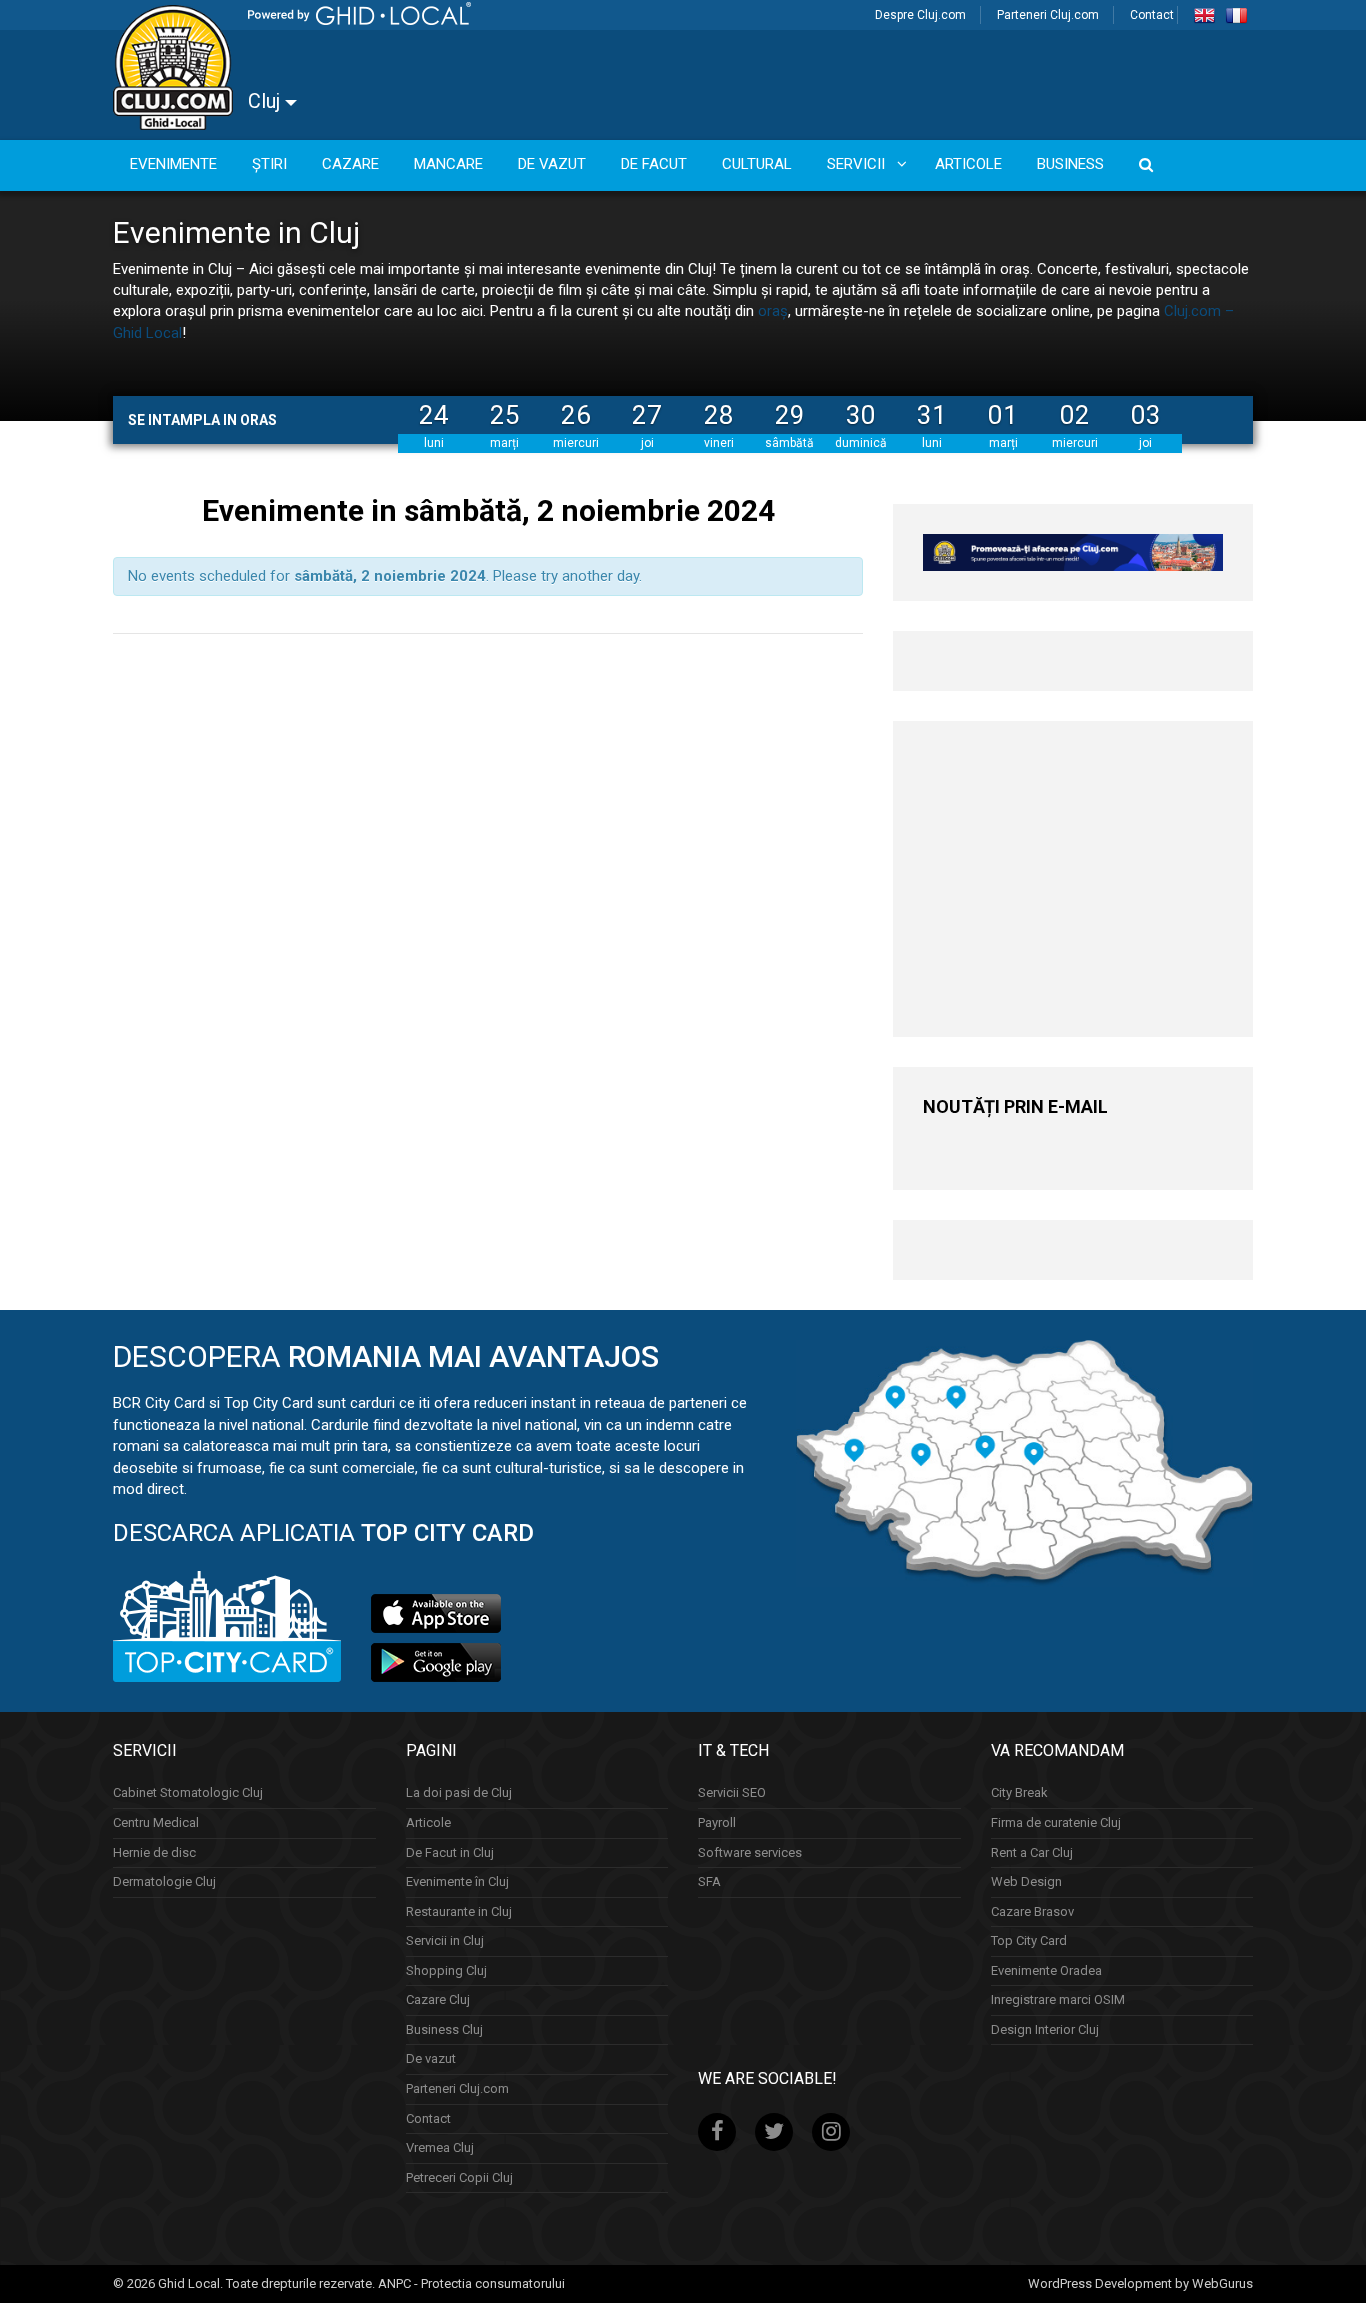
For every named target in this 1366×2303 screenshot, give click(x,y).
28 (719, 415)
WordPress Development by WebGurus (1140, 2283)
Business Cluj (444, 2029)
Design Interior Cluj (1045, 2029)
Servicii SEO (732, 1792)
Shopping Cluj (446, 1970)
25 (505, 415)
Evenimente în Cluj (457, 1881)
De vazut (431, 2058)
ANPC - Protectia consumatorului (471, 2283)
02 (1075, 415)
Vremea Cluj (440, 2147)
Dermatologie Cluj (164, 1881)
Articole (428, 1822)
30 (861, 415)
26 (576, 415)
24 (434, 415)
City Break (1019, 1792)
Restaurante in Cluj (459, 1911)
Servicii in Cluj (445, 1940)
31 (932, 415)
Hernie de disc (154, 1852)
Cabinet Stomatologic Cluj (188, 1792)
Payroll (717, 1822)
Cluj (266, 101)
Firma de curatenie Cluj (1056, 1822)
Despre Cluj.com (920, 15)
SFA (709, 1881)
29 (790, 415)
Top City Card (1029, 1940)
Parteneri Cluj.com (1048, 15)
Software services (750, 1852)
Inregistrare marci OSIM (1058, 1999)
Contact (1152, 15)
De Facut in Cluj (450, 1852)
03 (1146, 415)
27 (647, 415)
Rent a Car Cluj (1032, 1852)
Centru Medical (156, 1822)
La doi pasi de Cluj (459, 1792)
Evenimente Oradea (1046, 1970)
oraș (773, 311)
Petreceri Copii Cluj (459, 2177)
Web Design (1026, 1881)
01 (1003, 415)
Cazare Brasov (1032, 1911)
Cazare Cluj (438, 1999)
